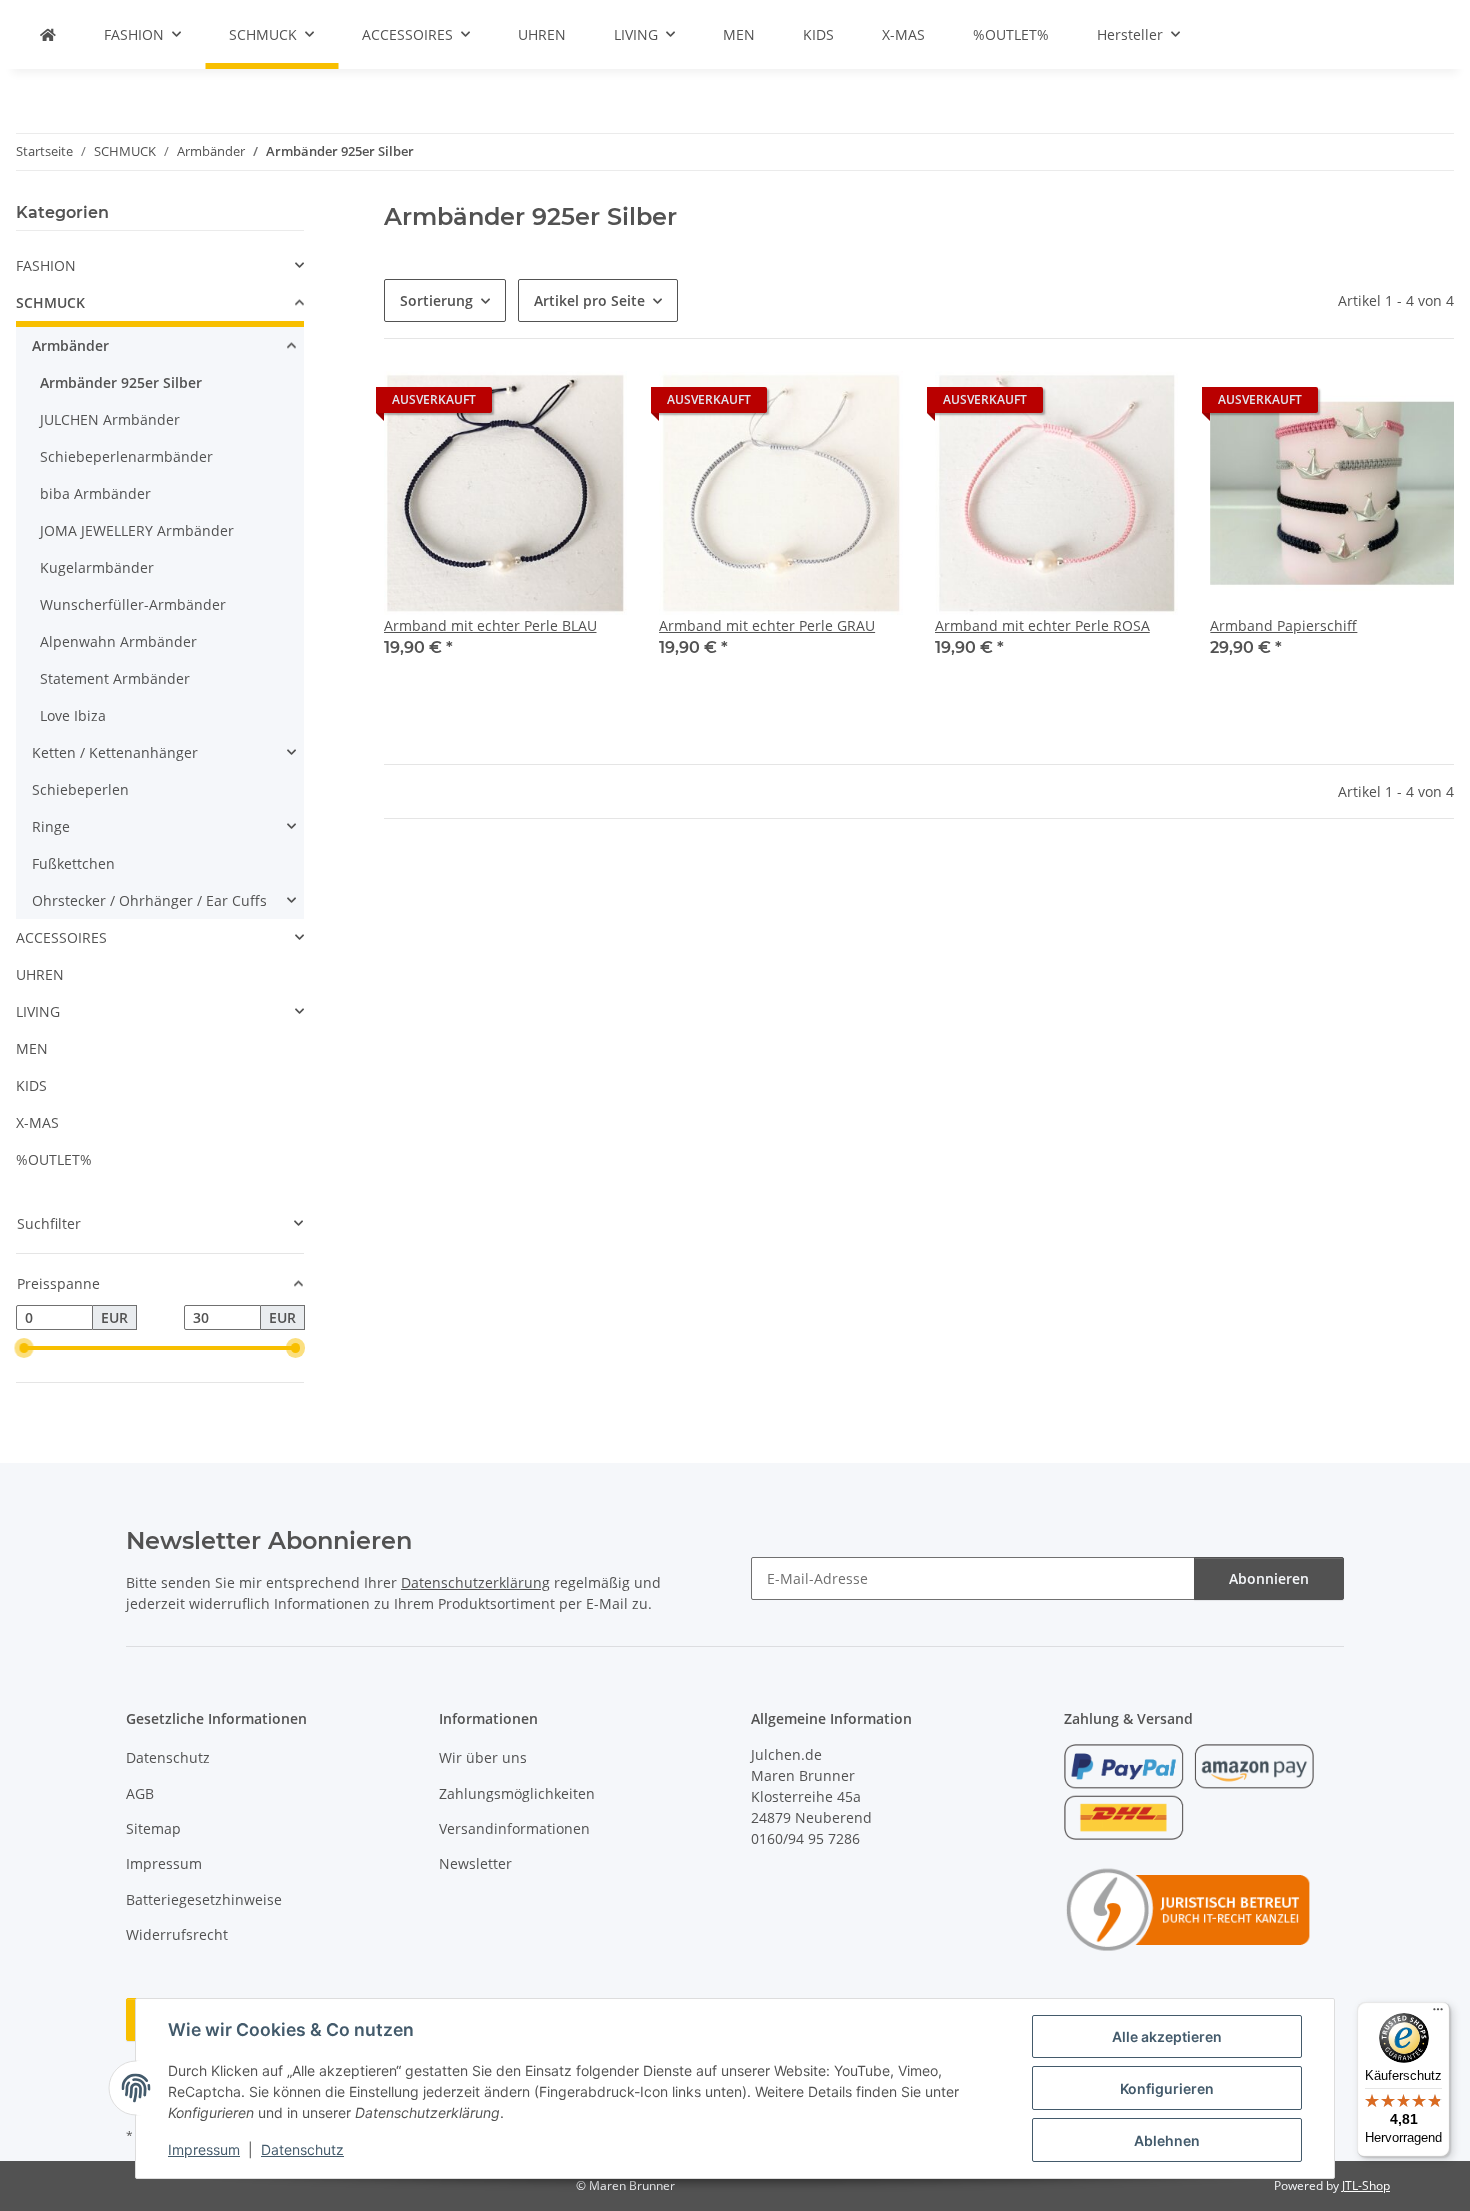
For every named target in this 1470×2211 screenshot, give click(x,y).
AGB (140, 1793)
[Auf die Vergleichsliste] (593, 405)
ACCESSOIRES (61, 937)
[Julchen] (48, 34)
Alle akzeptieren (1167, 2036)
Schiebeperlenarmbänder (126, 456)
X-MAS (37, 1122)
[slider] (24, 1348)
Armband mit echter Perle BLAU (490, 625)
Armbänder (70, 345)
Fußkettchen (73, 863)
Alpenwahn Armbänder (118, 641)
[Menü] (1438, 2014)
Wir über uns (483, 1757)
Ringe (51, 826)
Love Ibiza (73, 715)
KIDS (31, 1085)
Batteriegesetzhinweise (204, 1899)
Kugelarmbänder (97, 567)
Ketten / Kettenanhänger (115, 752)
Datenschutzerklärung (475, 1582)
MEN (32, 1048)
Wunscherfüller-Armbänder (133, 604)
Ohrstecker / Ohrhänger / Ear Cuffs (149, 900)
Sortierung (436, 300)
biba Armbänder (95, 493)
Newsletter (475, 1863)
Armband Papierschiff (1283, 625)
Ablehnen (1167, 2140)
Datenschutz (302, 2149)
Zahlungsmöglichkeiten (517, 1793)
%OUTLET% (54, 1159)
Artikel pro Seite (589, 300)
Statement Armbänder (115, 678)
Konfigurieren (1167, 2088)
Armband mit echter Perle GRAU (767, 625)
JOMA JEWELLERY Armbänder (137, 530)
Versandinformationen (514, 1828)
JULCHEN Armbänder (110, 419)
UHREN (40, 974)
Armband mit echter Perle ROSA (1042, 625)
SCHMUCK (50, 302)
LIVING (38, 1011)
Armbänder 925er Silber (121, 382)
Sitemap (153, 1828)
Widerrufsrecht (177, 1934)
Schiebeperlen (80, 789)
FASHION (46, 265)
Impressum (204, 2149)
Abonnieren (1269, 1578)
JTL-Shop (1366, 2185)
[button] (506, 527)
